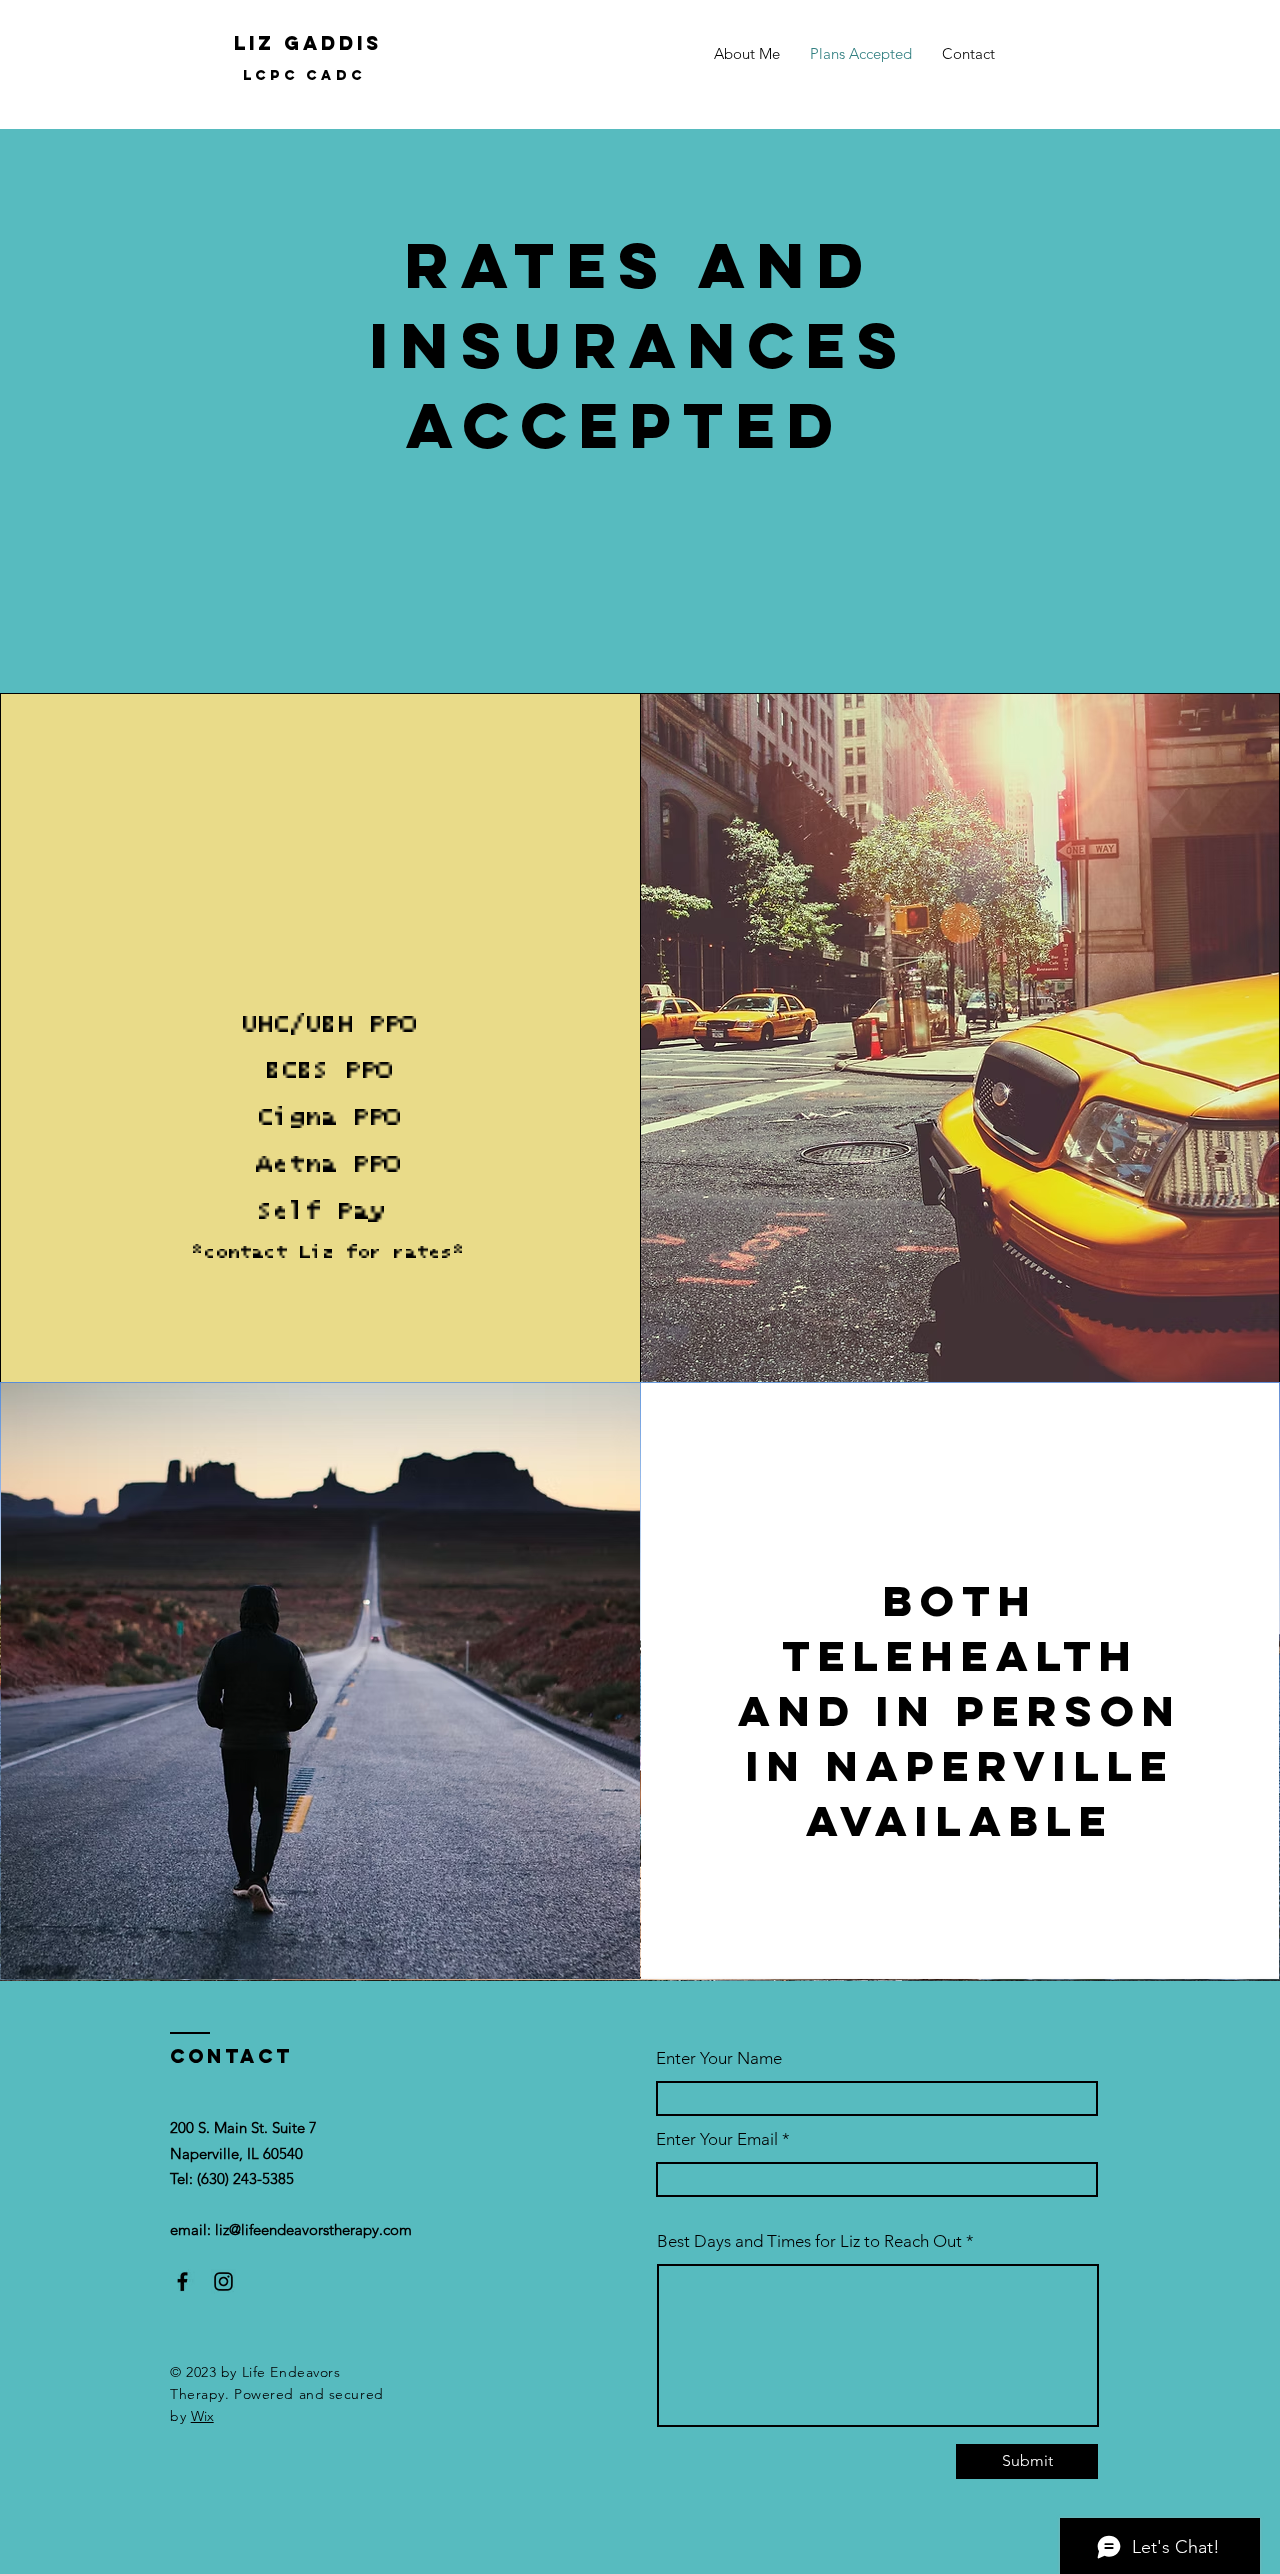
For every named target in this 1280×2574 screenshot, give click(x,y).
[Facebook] (182, 2281)
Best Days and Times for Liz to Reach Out (811, 2241)
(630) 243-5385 (245, 2178)
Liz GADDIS (308, 43)
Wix (202, 2416)
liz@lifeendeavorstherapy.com (313, 2229)
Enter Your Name (719, 2058)
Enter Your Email (717, 2139)
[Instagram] (223, 2281)
